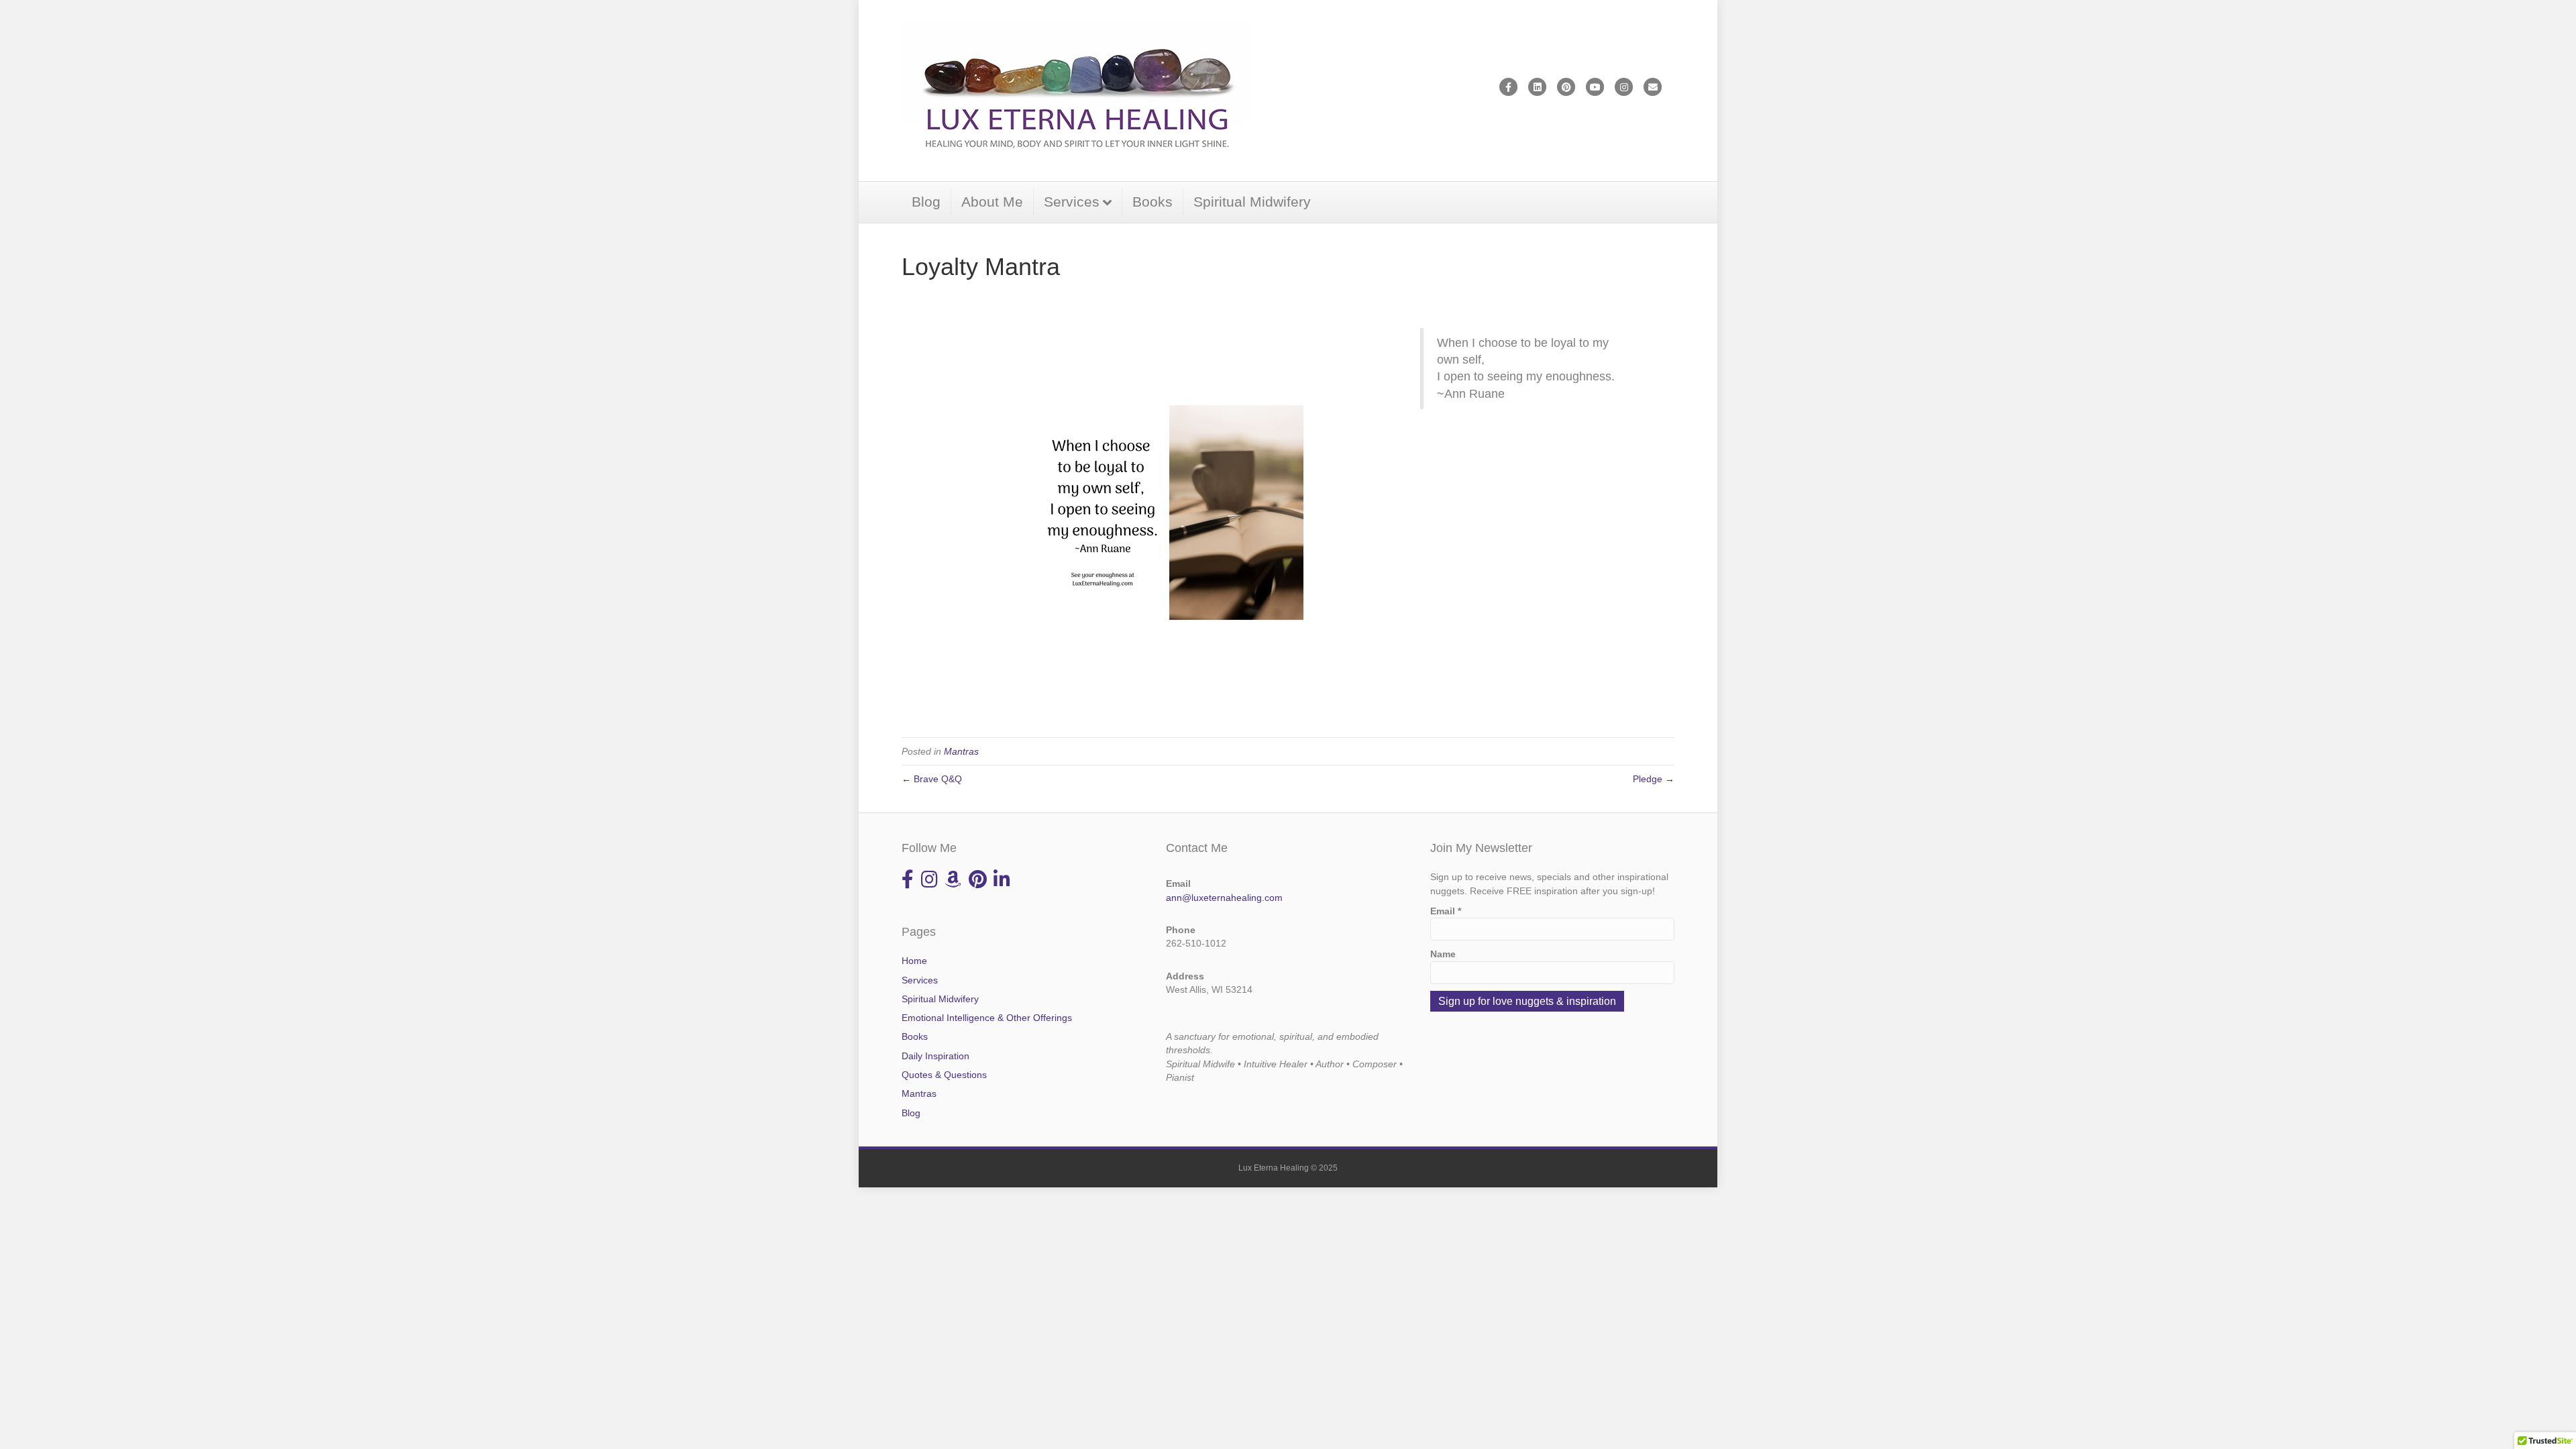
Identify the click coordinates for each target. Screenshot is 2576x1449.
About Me (992, 202)
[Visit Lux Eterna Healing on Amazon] (953, 883)
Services (1072, 202)
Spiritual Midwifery (1252, 202)
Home (914, 961)
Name (1443, 954)
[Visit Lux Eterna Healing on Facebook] (908, 883)
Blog (926, 202)
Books (1152, 202)
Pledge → (1654, 779)
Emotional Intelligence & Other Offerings (987, 1018)
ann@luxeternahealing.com (1224, 898)
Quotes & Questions (944, 1075)
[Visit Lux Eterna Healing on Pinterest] (978, 883)
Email (1446, 911)
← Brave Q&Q (932, 779)
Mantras (961, 751)
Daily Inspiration (935, 1056)
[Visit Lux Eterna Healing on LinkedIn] (1002, 883)
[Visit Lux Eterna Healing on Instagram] (929, 883)
